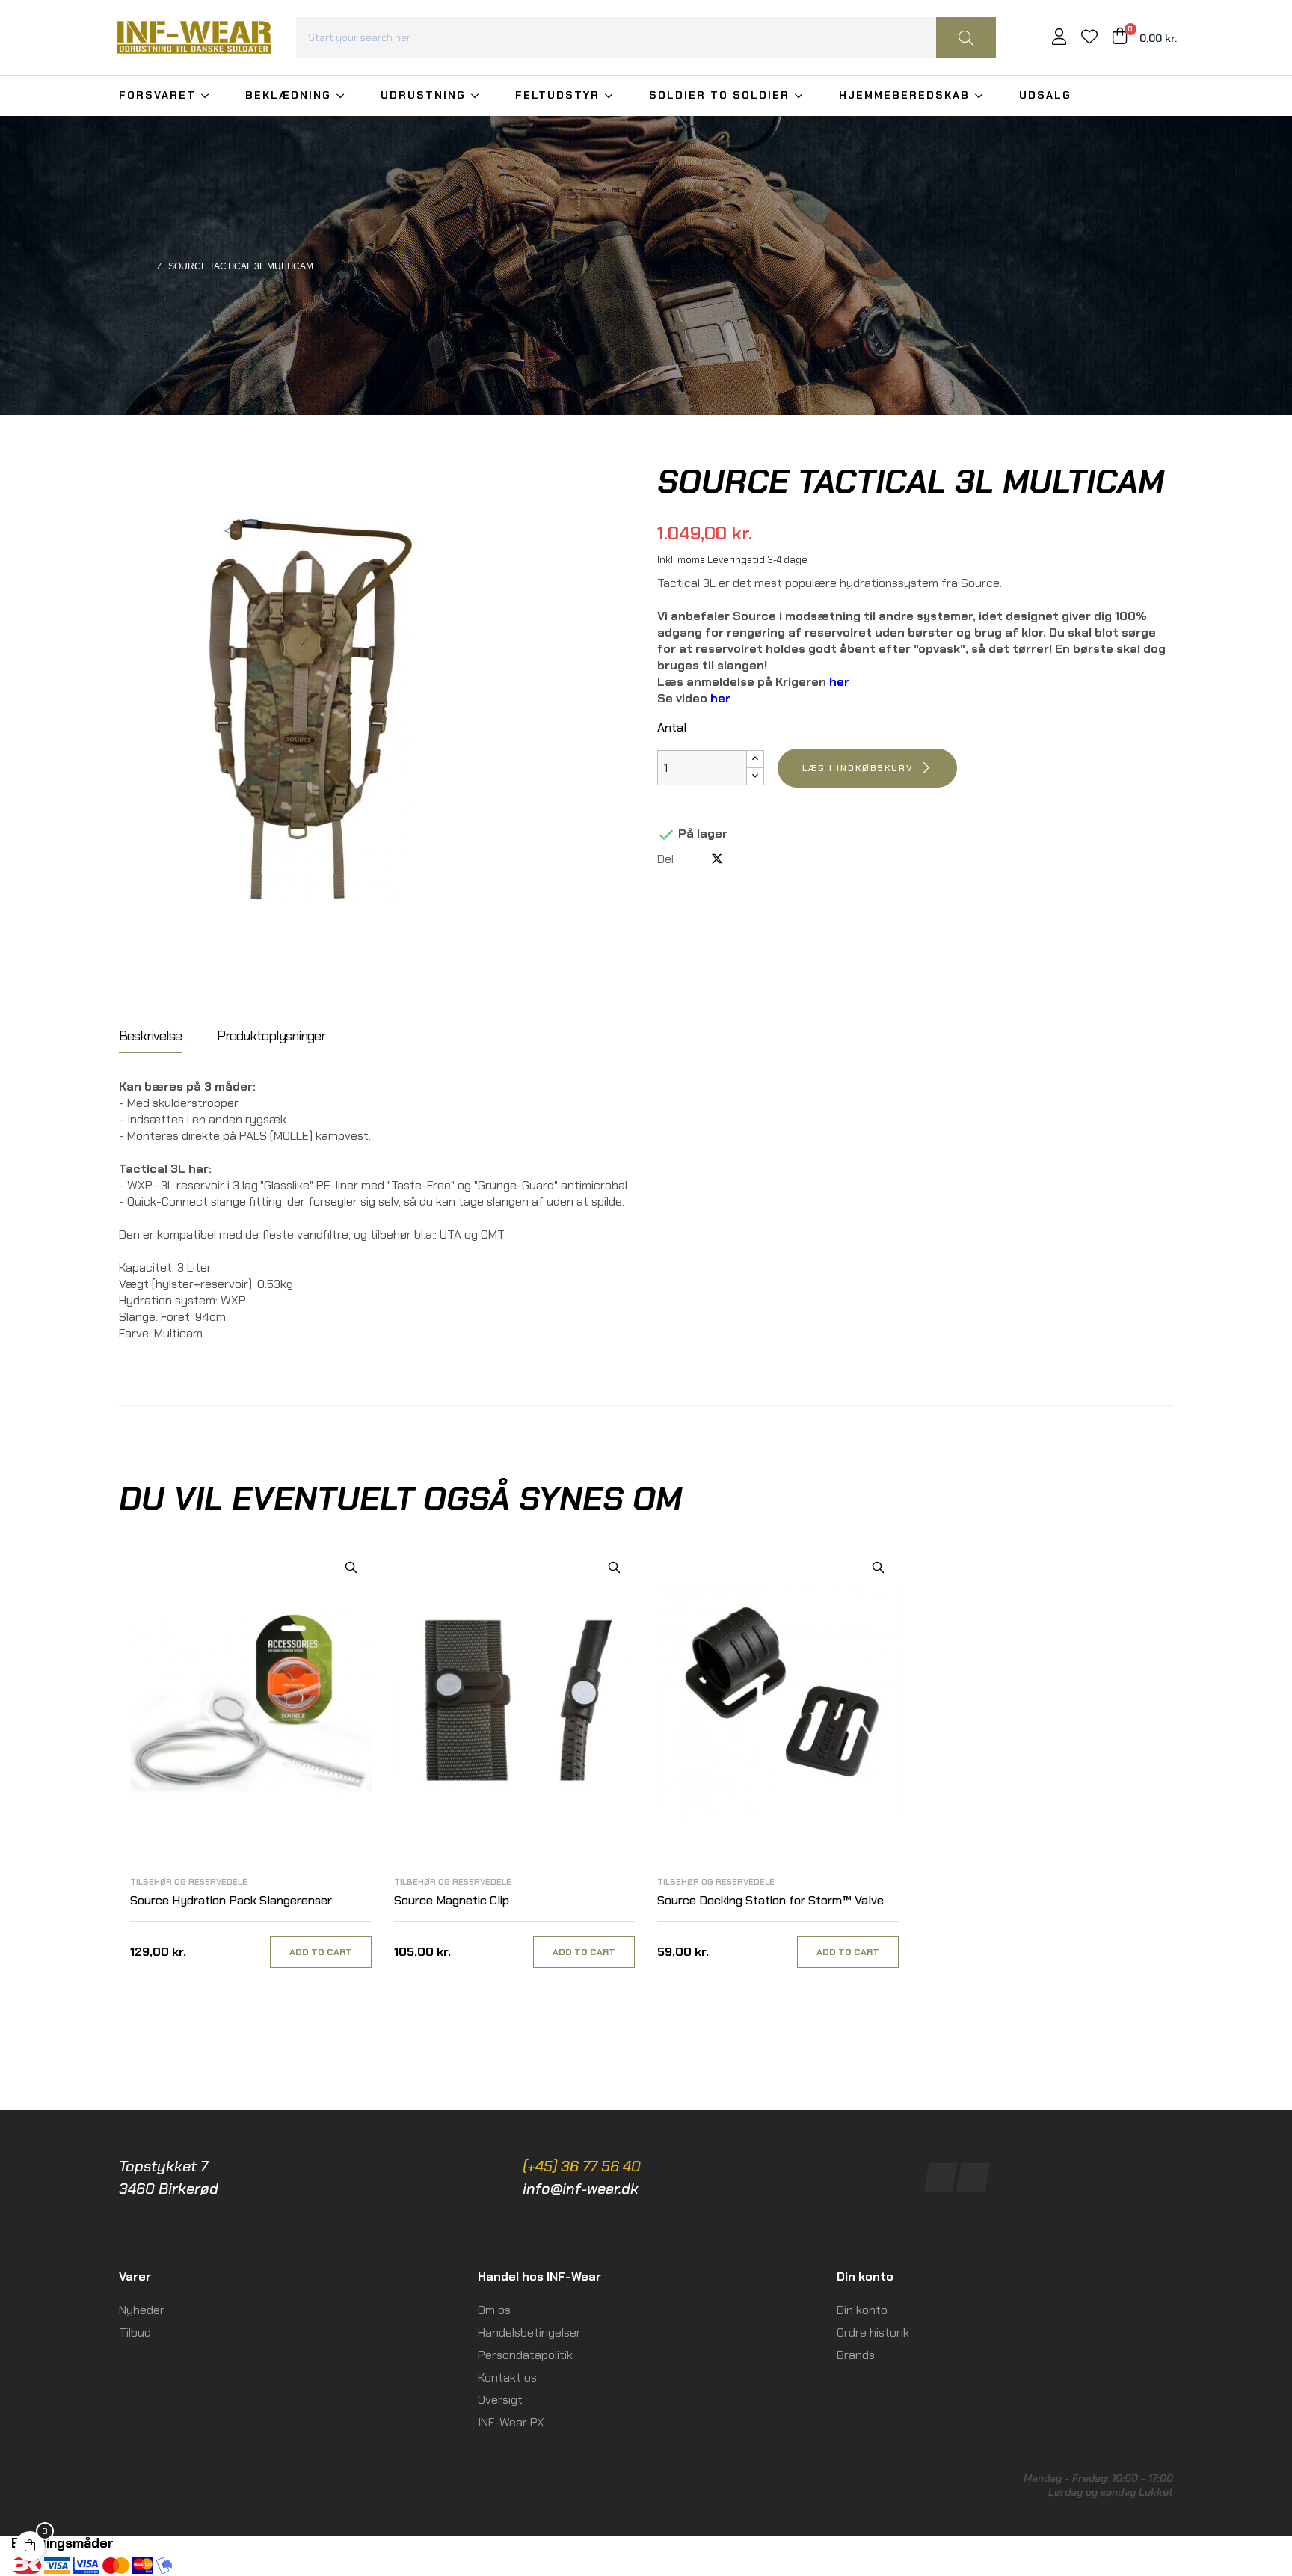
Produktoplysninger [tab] (271, 1037)
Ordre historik (873, 2333)
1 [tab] (646, 2009)
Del (692, 859)
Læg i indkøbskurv (858, 768)
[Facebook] (941, 2177)
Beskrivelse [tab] (150, 1037)
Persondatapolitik (525, 2355)
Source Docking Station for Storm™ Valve (770, 1900)
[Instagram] (973, 2177)
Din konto (862, 2310)
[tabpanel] (251, 1773)
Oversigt (500, 2400)
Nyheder (142, 2310)
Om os (494, 2310)
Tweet (717, 859)
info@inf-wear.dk (581, 2189)
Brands (856, 2355)
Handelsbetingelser (529, 2333)
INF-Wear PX (511, 2422)
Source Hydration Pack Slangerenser (231, 1900)
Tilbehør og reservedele (189, 1882)
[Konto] (1059, 39)
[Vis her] (351, 1567)
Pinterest (742, 859)
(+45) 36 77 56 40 (582, 2166)
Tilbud (135, 2333)
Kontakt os (507, 2377)
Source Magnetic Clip (452, 1900)
